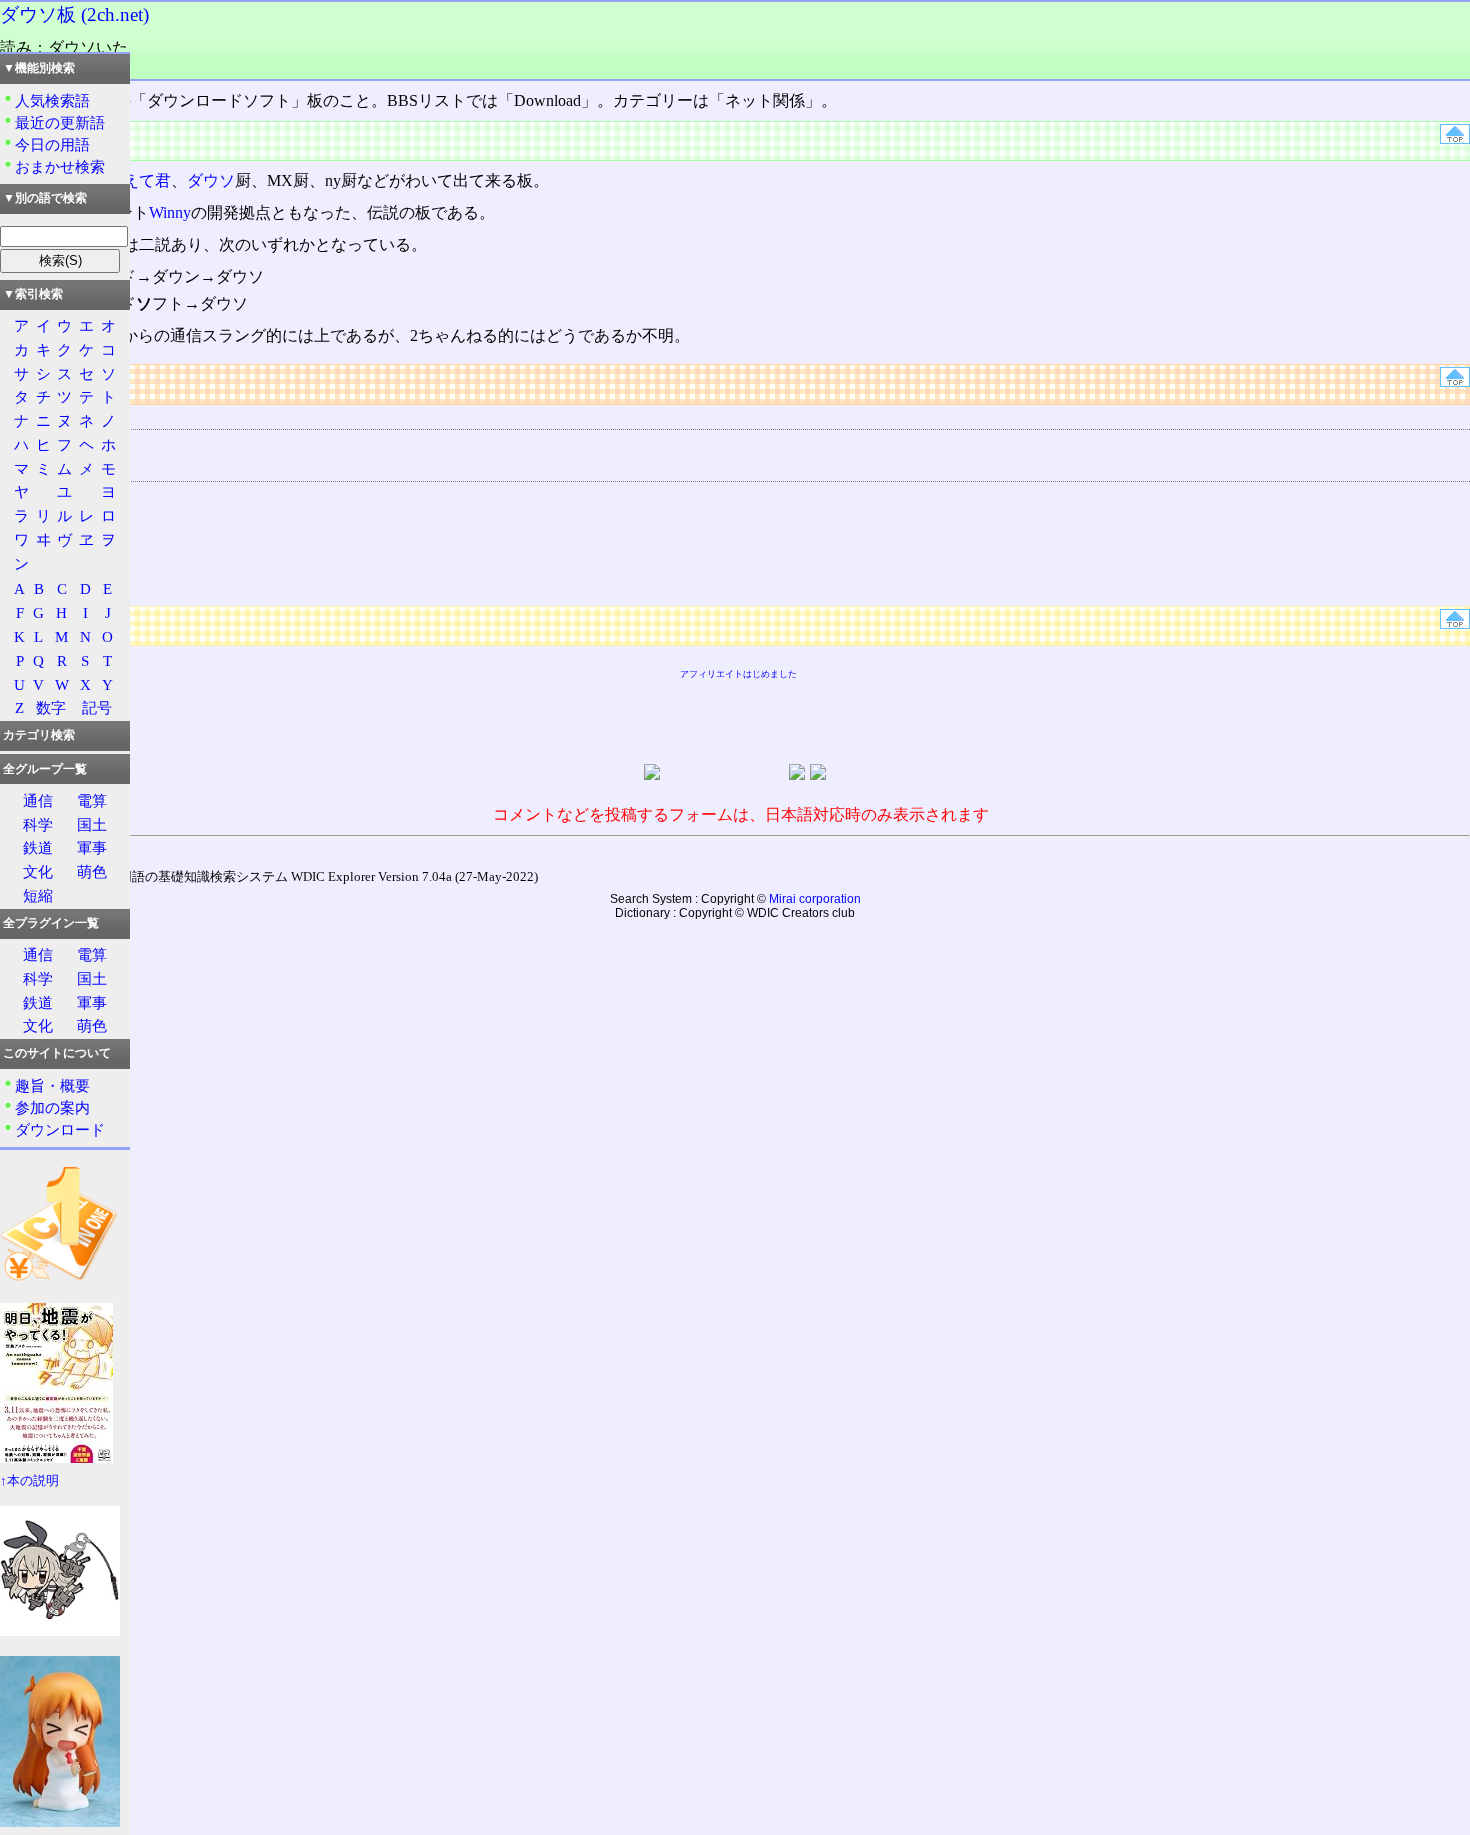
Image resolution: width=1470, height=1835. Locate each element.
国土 (92, 824)
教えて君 (139, 180)
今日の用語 (52, 144)
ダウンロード (60, 1129)
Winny (170, 212)
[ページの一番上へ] (1455, 138)
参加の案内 (52, 1107)
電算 (92, 800)
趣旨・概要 (52, 1085)
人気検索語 (52, 100)
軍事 (92, 847)
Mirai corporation (815, 899)
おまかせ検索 (60, 166)
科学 (38, 824)
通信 (38, 800)
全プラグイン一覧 (51, 923)
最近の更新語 (60, 122)
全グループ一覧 (45, 769)
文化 (38, 871)
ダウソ (211, 180)
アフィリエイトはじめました (738, 674)
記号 (97, 707)
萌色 (92, 871)
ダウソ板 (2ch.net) (74, 14)
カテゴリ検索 (39, 735)
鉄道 (38, 847)
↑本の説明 (29, 1481)
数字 (51, 707)
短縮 (38, 895)
